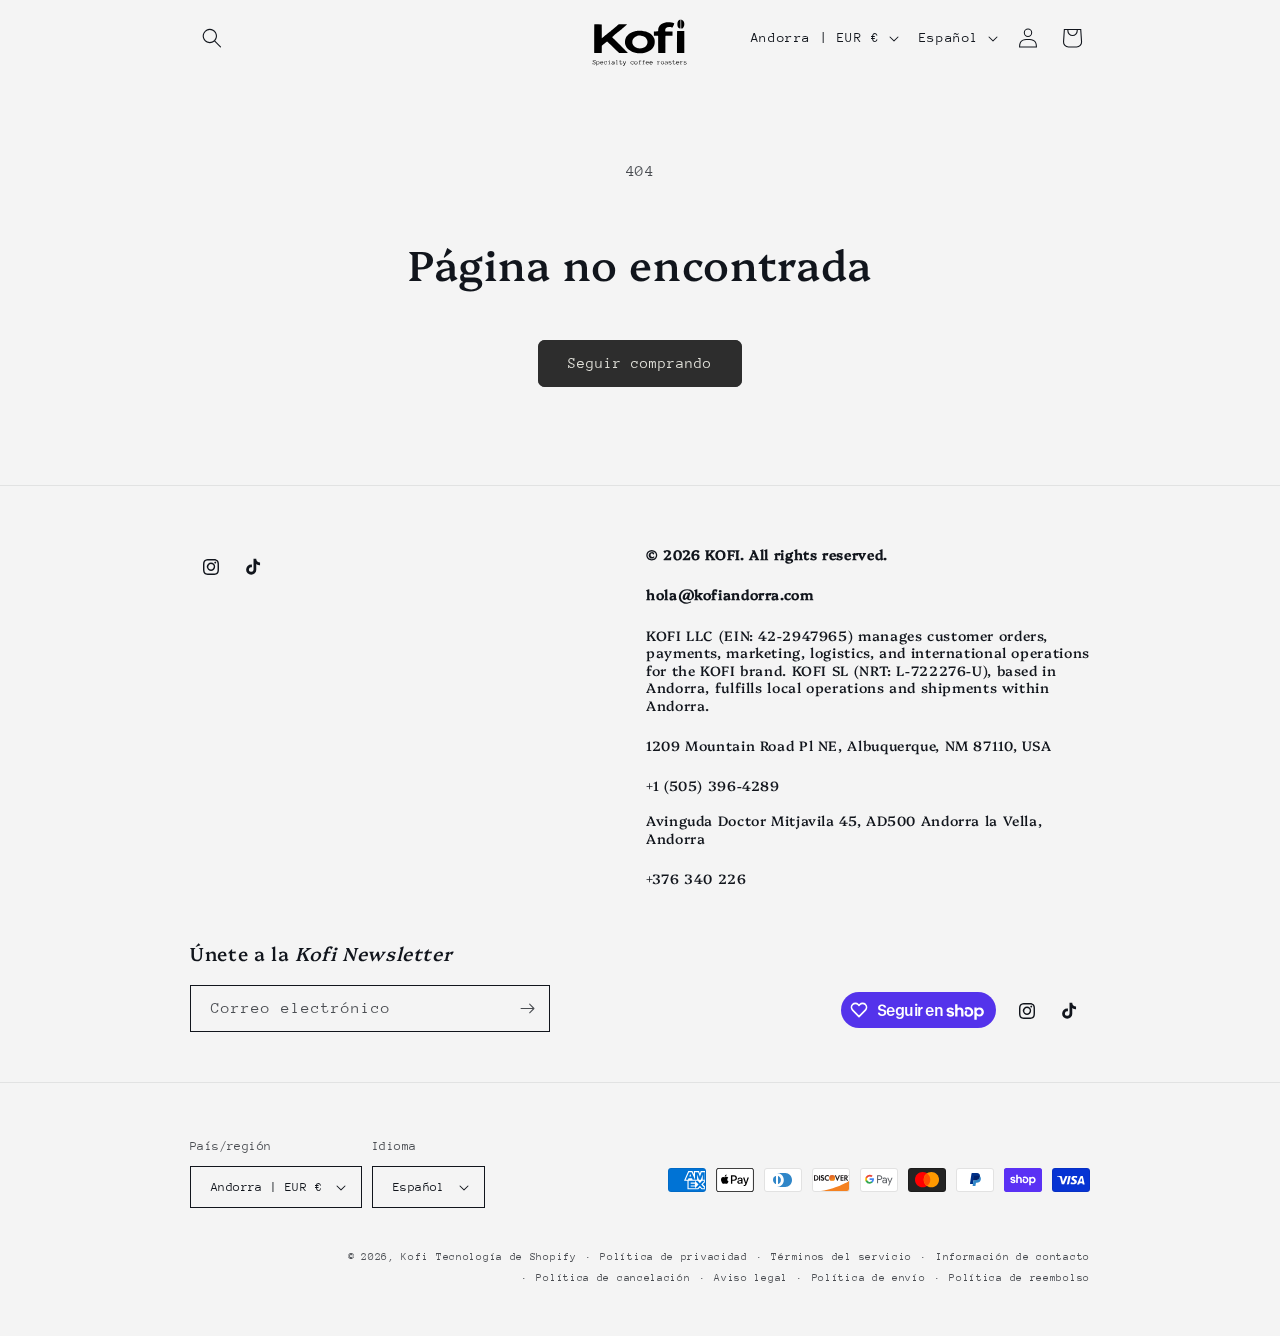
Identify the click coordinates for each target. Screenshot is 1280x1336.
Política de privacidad (673, 1257)
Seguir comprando (640, 363)
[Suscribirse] (527, 1008)
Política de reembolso (1019, 1278)
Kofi (414, 1257)
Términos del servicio (841, 1257)
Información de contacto (1013, 1257)
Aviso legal (751, 1278)
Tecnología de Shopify (506, 1257)
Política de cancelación (613, 1278)
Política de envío (869, 1278)
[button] (212, 38)
